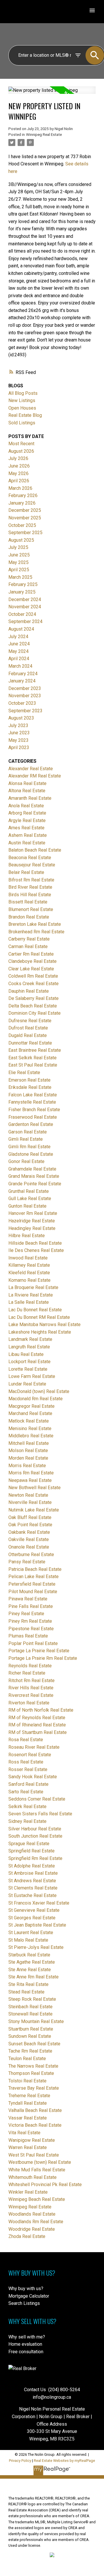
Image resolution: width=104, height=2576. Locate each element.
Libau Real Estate (26, 1354)
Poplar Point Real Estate (33, 1643)
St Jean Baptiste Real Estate (37, 1925)
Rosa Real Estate (26, 1740)
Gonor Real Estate (26, 1161)
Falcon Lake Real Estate (33, 1095)
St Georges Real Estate (32, 1918)
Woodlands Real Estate (32, 2214)
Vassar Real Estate (28, 2118)
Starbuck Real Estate (29, 1955)
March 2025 (20, 577)
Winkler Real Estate (28, 2192)
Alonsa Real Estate (27, 783)
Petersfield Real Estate (32, 1584)
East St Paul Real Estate (33, 1065)
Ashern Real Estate (28, 835)
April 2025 (19, 570)
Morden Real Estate (28, 1458)
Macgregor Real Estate (31, 1406)
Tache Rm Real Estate (30, 2051)
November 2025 (25, 518)
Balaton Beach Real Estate (35, 850)
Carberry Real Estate (29, 939)
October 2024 (22, 614)
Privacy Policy (20, 2461)
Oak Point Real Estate (30, 1525)
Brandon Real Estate (29, 917)
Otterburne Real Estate (31, 1554)
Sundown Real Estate (30, 2036)
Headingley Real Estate (32, 1228)
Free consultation (26, 2352)
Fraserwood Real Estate (33, 1117)
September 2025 (25, 533)
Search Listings (24, 2303)
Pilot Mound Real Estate (33, 1592)
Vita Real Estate (24, 2133)
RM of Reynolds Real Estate (37, 1718)
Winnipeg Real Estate (44, 135)
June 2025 (19, 555)
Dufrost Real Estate (28, 1028)
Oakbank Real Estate (29, 1532)
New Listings (22, 400)
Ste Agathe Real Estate (32, 1962)
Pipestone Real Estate (31, 1629)
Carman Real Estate (28, 946)
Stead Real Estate (26, 1992)
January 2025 (22, 592)
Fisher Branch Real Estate (34, 1110)
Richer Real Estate (27, 1673)
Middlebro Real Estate (31, 1436)
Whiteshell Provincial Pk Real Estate (45, 2185)
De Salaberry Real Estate (34, 998)
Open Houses (22, 408)
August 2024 (21, 629)
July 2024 (18, 637)
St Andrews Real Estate (32, 1881)
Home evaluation (25, 2344)
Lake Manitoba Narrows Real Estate (44, 1324)
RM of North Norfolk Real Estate (41, 1710)
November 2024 (25, 607)
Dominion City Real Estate (35, 1013)
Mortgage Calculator (29, 2296)
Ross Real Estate (26, 1762)
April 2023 (19, 747)
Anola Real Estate (26, 806)
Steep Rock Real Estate (32, 1999)
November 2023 (25, 696)
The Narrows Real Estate (33, 2066)
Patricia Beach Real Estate (35, 1569)
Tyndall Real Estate (28, 2103)
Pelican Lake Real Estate (34, 1577)
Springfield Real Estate (31, 1851)
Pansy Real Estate (27, 1562)
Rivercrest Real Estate (31, 1695)
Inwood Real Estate (28, 1258)
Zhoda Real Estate (27, 2236)
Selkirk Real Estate (27, 1807)
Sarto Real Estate (26, 1792)
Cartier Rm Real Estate (31, 954)
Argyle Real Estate (27, 820)
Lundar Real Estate (27, 1384)
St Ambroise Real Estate (33, 1873)
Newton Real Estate (28, 1495)
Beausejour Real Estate (32, 865)
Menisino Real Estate (30, 1428)
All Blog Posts (23, 393)
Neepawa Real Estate (30, 1480)
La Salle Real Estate (29, 1302)
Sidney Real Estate (27, 1821)
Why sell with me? (27, 2337)
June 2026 (19, 466)
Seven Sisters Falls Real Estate (40, 1814)
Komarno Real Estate (29, 1280)
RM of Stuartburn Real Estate (38, 1732)
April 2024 (19, 659)
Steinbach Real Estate (30, 2007)
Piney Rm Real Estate (30, 1621)
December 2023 (25, 688)
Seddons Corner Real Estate (37, 1799)
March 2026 (20, 488)
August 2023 (21, 718)
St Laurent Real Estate (31, 1933)
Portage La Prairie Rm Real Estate (43, 1658)
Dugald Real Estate (28, 1035)
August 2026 (21, 451)
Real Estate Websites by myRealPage (64, 2461)
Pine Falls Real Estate (31, 1606)
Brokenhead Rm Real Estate (36, 932)
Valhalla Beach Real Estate (35, 2110)
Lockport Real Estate (29, 1362)
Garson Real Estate (28, 1132)
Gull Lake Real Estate (30, 1198)
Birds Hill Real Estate (30, 895)
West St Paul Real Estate (34, 2155)
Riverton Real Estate (29, 1703)
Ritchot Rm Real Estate (31, 1680)
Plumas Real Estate (28, 1636)
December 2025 (25, 510)
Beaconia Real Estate (30, 858)
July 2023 (18, 725)
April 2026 (19, 481)
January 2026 (22, 503)
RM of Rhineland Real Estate (37, 1725)
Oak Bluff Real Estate (30, 1517)
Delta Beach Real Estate (33, 1006)
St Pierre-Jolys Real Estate (36, 1947)
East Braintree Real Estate (35, 1050)
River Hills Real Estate (31, 1688)
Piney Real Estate (26, 1614)
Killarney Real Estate (29, 1265)
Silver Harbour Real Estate (35, 1829)
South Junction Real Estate (35, 1836)
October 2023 (22, 703)
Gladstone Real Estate (31, 1154)
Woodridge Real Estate (32, 2229)
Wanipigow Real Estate (32, 2140)
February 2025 (23, 584)
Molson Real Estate (28, 1451)
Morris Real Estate (27, 1466)
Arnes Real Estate (26, 828)
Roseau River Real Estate (34, 1747)
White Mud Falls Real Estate (37, 2170)
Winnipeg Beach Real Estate (37, 2199)
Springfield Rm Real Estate (35, 1858)
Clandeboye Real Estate (32, 961)
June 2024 (19, 644)
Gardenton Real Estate (31, 1124)
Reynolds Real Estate (30, 1666)
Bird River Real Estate (30, 887)
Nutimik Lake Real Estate (34, 1510)
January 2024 (22, 681)
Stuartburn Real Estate (31, 2029)
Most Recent (21, 444)
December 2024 (25, 599)
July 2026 (18, 458)
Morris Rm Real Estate (31, 1473)
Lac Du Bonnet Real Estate (35, 1310)
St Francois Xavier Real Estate (39, 1903)
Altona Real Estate (27, 791)
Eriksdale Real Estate (30, 1087)
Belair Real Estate (26, 872)
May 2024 (18, 651)
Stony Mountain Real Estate (36, 2021)
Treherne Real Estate (29, 2096)
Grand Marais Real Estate (34, 1176)
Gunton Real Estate (27, 1206)
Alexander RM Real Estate (35, 776)
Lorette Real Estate (28, 1369)
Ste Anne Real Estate (30, 1970)
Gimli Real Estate (26, 1139)
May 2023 (18, 740)
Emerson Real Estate (29, 1080)
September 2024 (25, 621)
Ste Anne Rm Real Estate (34, 1977)
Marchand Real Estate (30, 1413)
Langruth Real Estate (29, 1347)
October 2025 (22, 525)
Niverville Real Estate (30, 1502)
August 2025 (21, 540)
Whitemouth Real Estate (32, 2177)
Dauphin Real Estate (29, 991)
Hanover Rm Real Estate (33, 1213)
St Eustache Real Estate (32, 1895)
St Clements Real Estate (33, 1888)
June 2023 (19, 733)
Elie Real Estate (24, 1072)
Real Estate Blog (25, 415)
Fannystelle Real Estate (32, 1102)
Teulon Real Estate (27, 2059)
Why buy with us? (26, 2289)
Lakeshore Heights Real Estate (40, 1332)
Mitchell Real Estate (29, 1443)
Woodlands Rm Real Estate (36, 2222)
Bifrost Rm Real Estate (31, 880)
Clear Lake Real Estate (31, 969)
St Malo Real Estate (28, 1940)
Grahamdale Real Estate (32, 1169)
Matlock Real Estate (29, 1421)
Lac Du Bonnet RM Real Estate (39, 1317)
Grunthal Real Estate (29, 1191)
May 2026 (18, 473)
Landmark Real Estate (30, 1339)
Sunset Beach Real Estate (34, 2044)
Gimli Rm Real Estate (29, 1147)
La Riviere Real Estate (31, 1295)
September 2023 (25, 711)
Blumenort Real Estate (31, 909)
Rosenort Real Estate (30, 1755)
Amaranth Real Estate (30, 798)
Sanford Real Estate (28, 1784)
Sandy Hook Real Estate (33, 1777)
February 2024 (23, 674)
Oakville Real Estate (29, 1539)
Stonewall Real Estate (30, 2014)
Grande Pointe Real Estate (35, 1184)
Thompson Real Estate (31, 2073)
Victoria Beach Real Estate (35, 2125)
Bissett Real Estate (28, 902)
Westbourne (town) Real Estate (40, 2162)
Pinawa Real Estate (28, 1599)
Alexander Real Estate (31, 769)
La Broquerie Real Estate (33, 1287)
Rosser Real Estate (28, 1769)
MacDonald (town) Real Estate (39, 1391)
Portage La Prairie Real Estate (39, 1651)
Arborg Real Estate (27, 813)
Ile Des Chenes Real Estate (36, 1250)
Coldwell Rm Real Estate (33, 976)
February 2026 (23, 495)
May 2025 (18, 562)
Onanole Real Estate (29, 1547)
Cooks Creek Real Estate (34, 984)
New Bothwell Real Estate (35, 1488)
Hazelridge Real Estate (32, 1221)
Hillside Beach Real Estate (35, 1243)
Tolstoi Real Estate (27, 2081)
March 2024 (20, 666)
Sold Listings (22, 423)
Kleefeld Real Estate (29, 1273)
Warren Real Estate (28, 2147)
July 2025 (18, 547)
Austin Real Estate (27, 843)
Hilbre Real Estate (27, 1236)
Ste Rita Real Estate (28, 1984)
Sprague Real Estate (29, 1844)
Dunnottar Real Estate (30, 1043)
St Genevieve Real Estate (34, 1910)
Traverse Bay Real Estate (34, 2088)
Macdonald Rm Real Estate (36, 1399)
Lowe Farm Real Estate (32, 1376)
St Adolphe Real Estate (32, 1866)
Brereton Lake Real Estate (35, 924)
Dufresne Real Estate (30, 1021)
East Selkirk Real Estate (32, 1058)
